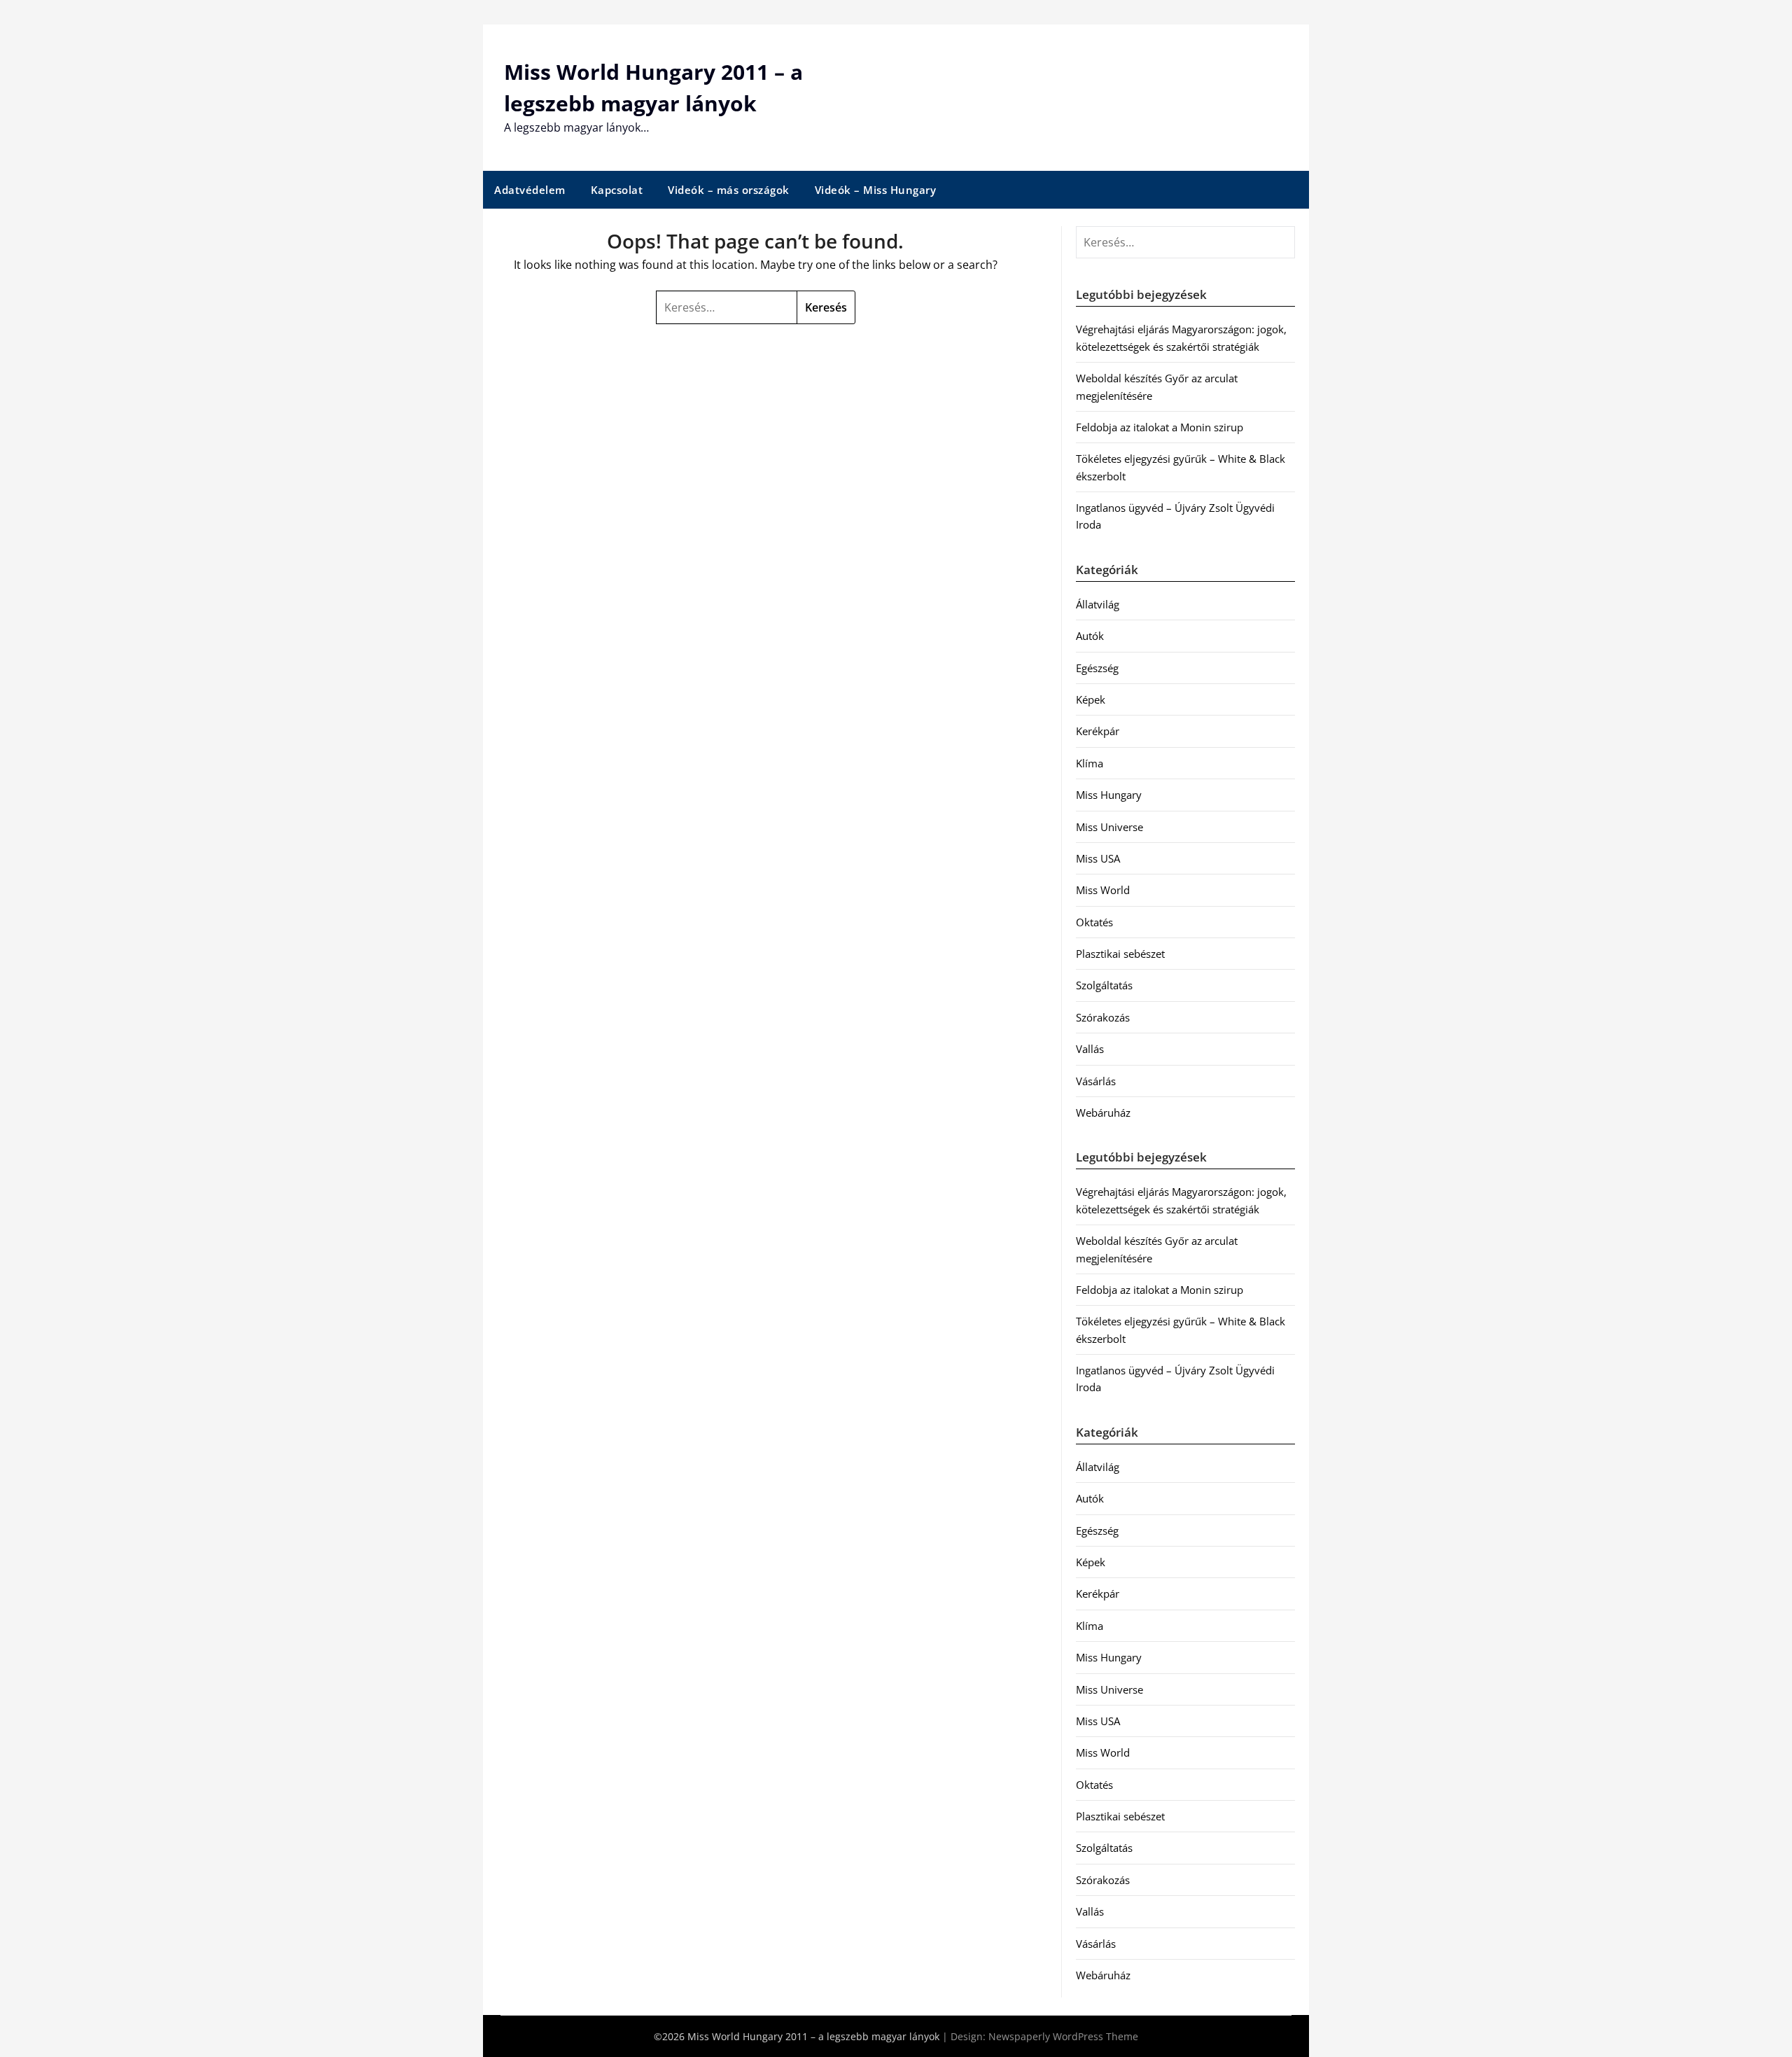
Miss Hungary (1109, 795)
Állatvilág (1098, 604)
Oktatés (1094, 922)
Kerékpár (1098, 731)
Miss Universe (1109, 827)
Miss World (1103, 890)
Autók (1090, 636)
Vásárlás (1096, 1081)
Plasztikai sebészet (1120, 954)
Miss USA (1098, 858)
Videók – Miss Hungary (876, 190)
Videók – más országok (729, 190)
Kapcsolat (617, 190)
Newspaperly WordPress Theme (1063, 2036)
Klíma (1090, 763)
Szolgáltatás (1104, 985)
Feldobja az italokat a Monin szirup (1160, 427)
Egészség (1097, 668)
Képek (1091, 699)
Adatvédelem (530, 190)
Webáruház (1103, 1113)
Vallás (1090, 1049)
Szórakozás (1103, 1017)
